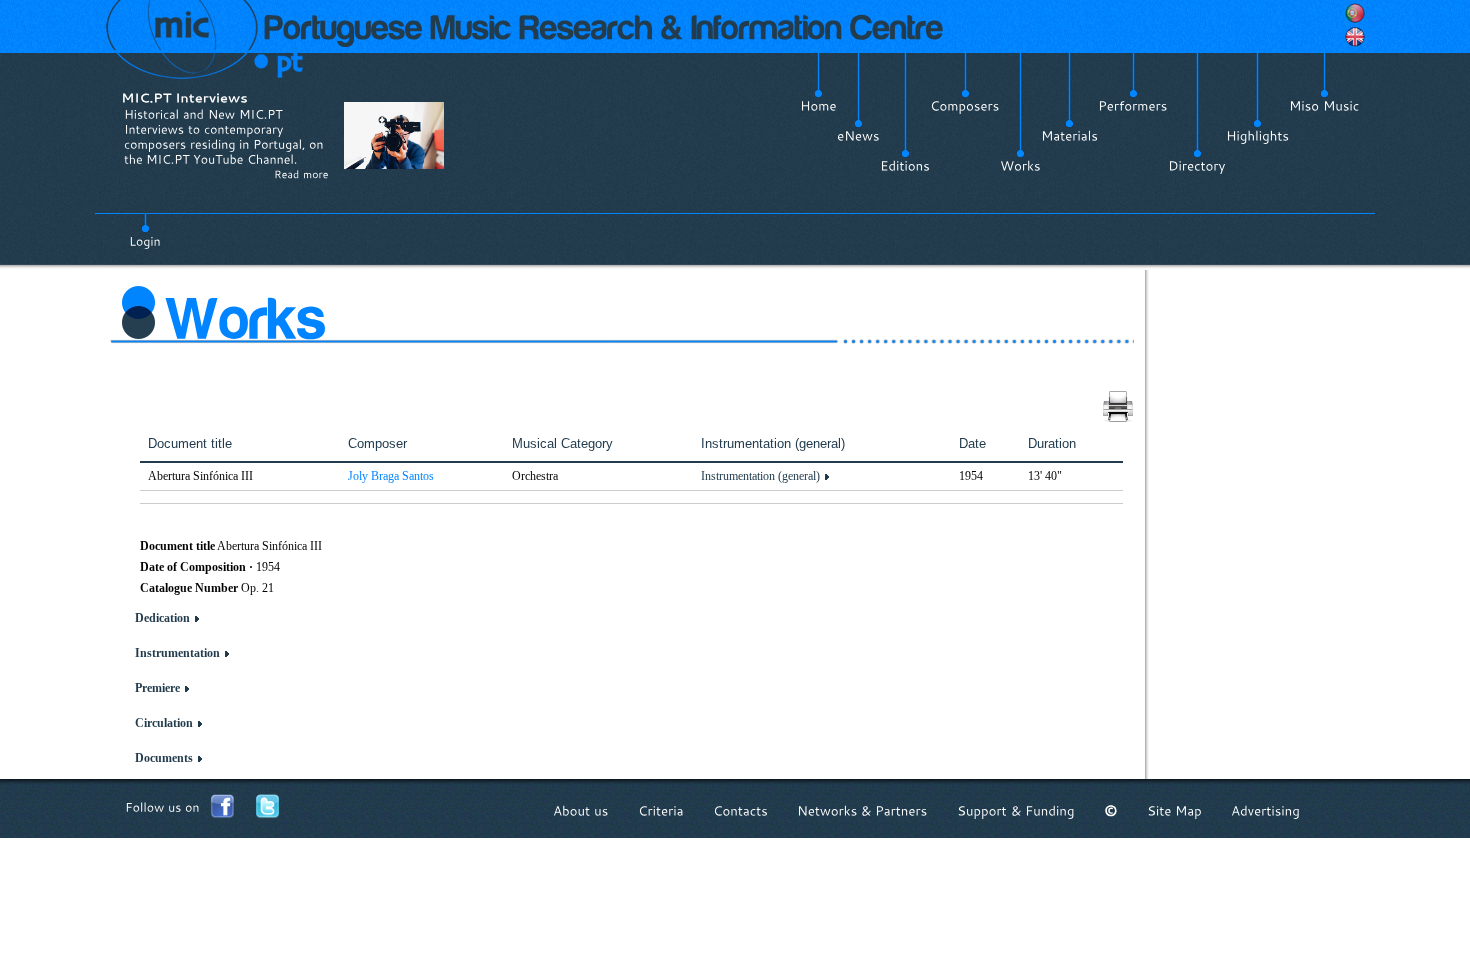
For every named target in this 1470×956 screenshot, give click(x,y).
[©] (1111, 810)
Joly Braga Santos (391, 476)
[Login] (145, 230)
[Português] (1355, 13)
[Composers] (965, 106)
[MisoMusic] (1324, 106)
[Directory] (1197, 166)
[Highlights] (1257, 136)
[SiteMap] (1174, 810)
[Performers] (1133, 106)
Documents (164, 758)
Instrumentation (177, 653)
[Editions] (905, 166)
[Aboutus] (581, 810)
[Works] (1020, 166)
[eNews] (858, 136)
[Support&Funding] (1016, 810)
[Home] (818, 106)
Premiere (157, 688)
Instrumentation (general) (760, 476)
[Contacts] (740, 810)
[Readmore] (301, 174)
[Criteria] (661, 810)
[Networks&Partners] (862, 810)
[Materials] (1069, 136)
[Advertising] (1265, 810)
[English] (1355, 37)
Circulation (164, 723)
